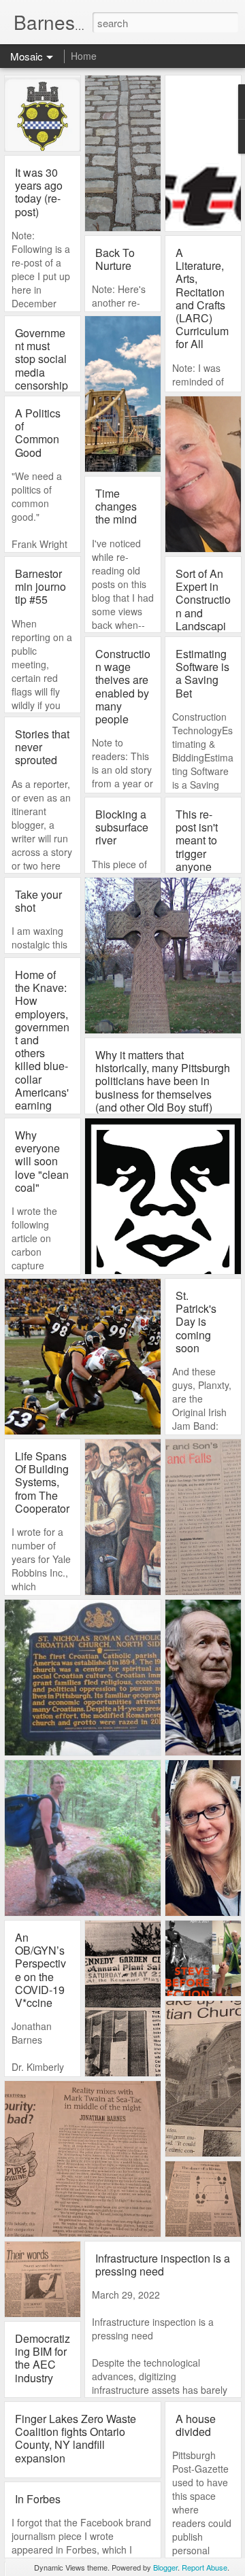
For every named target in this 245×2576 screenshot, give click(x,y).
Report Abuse (205, 2567)
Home (84, 56)
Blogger (165, 2567)
